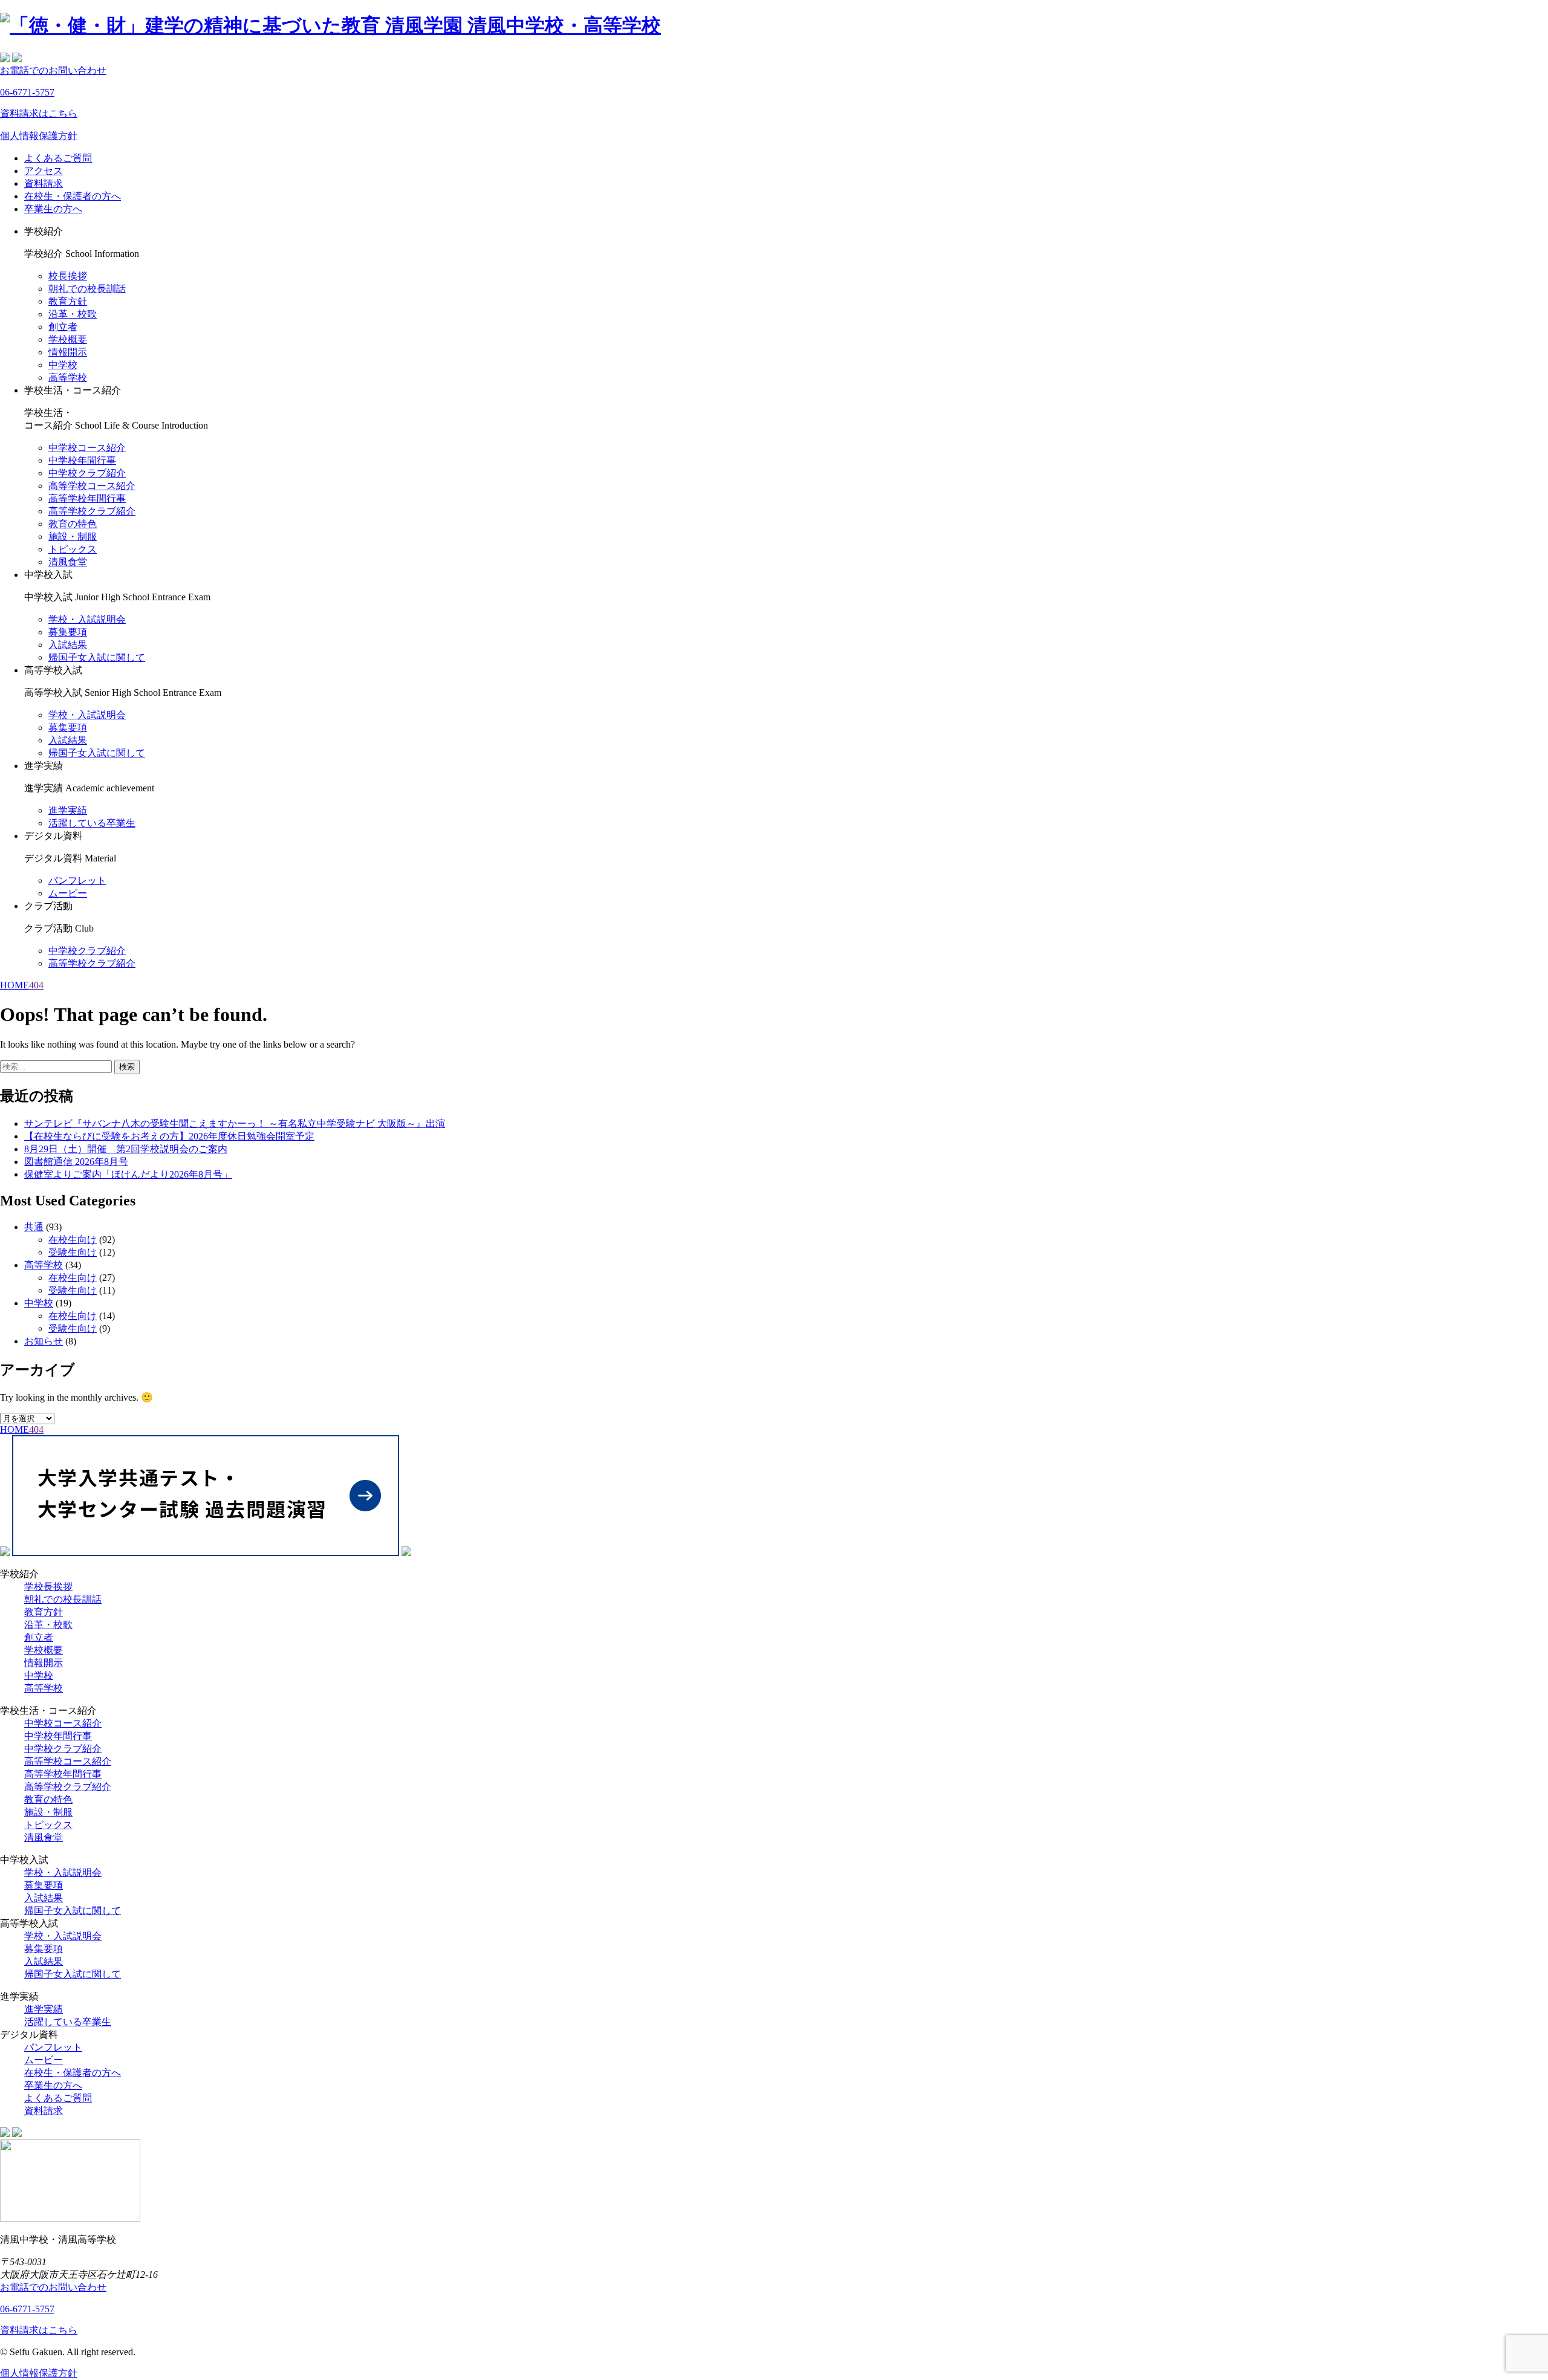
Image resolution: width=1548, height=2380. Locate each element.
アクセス (44, 171)
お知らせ (44, 1341)
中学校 (63, 365)
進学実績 (68, 810)
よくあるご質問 (58, 158)
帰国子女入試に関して (97, 657)
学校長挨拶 (48, 1587)
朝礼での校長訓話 (87, 289)
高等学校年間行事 (87, 498)
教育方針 (68, 301)
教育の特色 (73, 524)
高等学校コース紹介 (92, 486)
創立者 (63, 327)
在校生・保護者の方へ (73, 196)
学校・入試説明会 (87, 619)
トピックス (73, 549)
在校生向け (73, 1240)
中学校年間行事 (82, 460)
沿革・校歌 (73, 314)
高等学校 (68, 378)
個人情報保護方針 (39, 136)
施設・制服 (73, 537)
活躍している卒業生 (92, 823)
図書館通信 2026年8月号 (76, 1162)
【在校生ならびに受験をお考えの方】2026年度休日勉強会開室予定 (169, 1136)
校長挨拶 (68, 276)
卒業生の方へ (53, 209)
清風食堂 (68, 562)
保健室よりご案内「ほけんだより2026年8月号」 (128, 1174)
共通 (34, 1227)
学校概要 (68, 339)
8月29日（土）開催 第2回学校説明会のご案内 (126, 1149)
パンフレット (77, 880)
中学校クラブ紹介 (87, 473)
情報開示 (68, 352)
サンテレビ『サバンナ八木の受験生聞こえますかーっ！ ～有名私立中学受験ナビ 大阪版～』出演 (235, 1124)
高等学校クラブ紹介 (92, 511)
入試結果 (68, 645)
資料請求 (44, 183)
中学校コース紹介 (87, 448)
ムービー (68, 893)
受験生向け (73, 1252)
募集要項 (68, 632)
